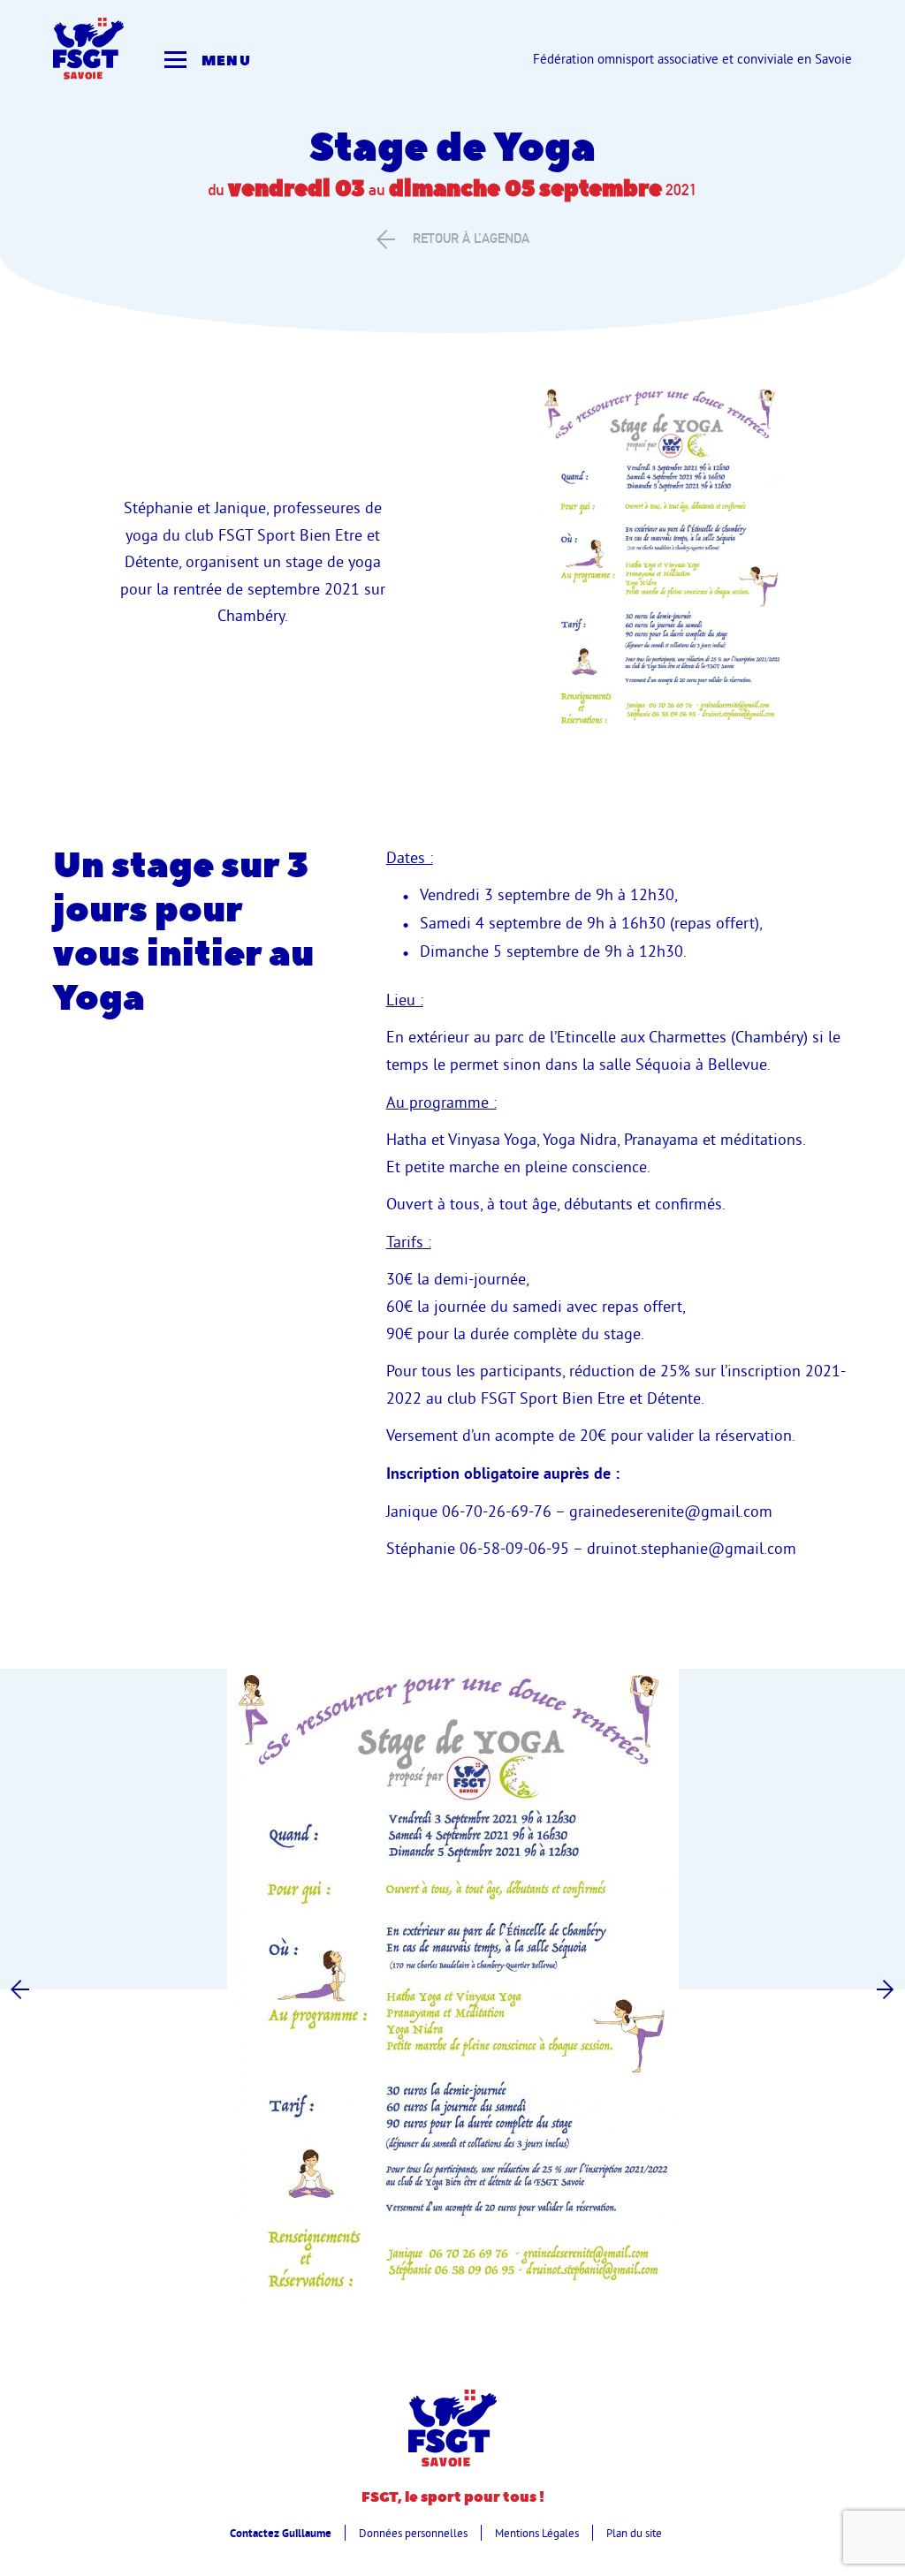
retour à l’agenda (471, 238)
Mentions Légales (537, 2533)
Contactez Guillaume (281, 2533)
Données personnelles (413, 2533)
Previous (20, 1989)
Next (885, 1989)
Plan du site (634, 2533)
